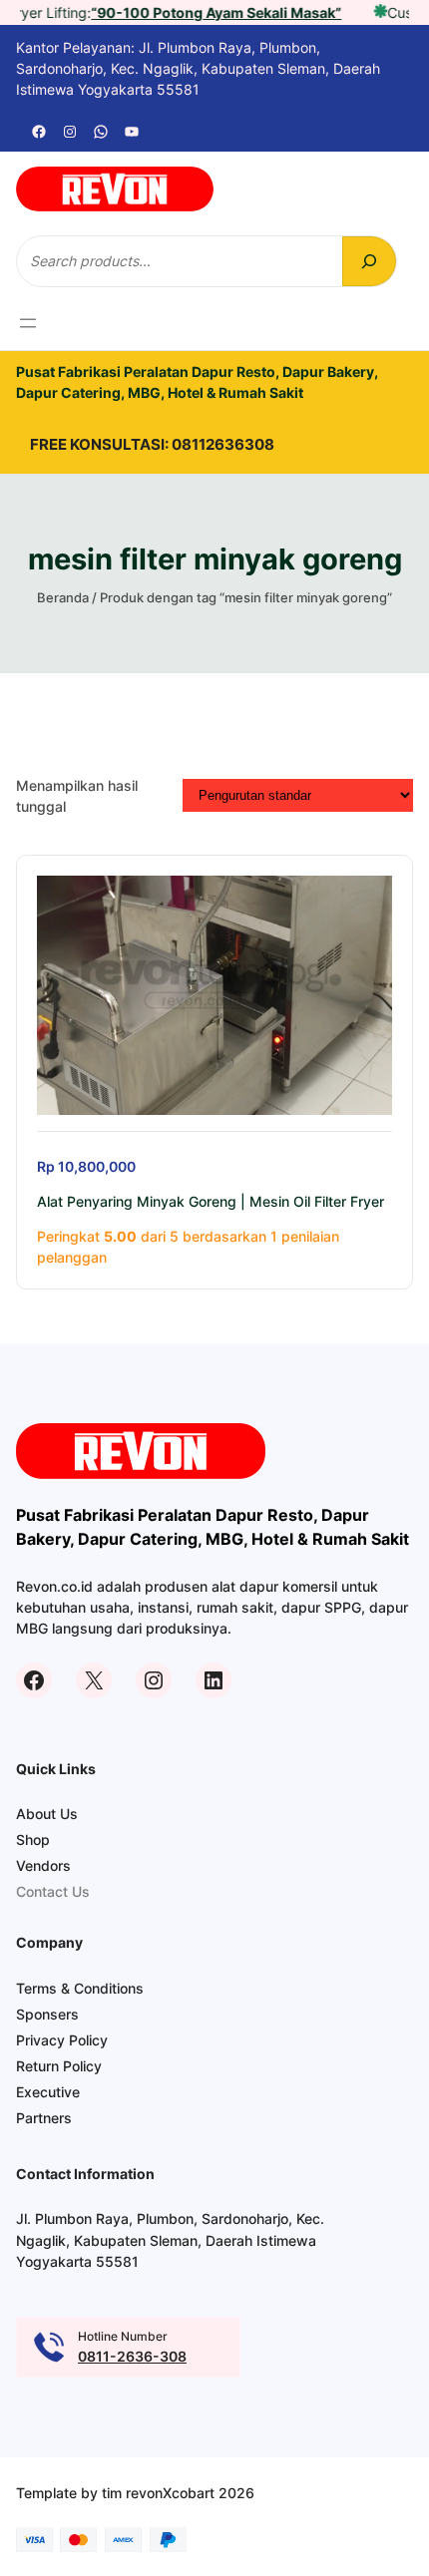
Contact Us (53, 1891)
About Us (47, 1814)
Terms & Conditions (80, 1988)
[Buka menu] (28, 323)
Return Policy (59, 2066)
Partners (44, 2118)
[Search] (369, 261)
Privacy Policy (62, 2040)
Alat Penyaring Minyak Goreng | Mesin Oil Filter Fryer (211, 1201)
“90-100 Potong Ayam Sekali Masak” (210, 12)
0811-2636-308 (132, 2356)
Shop (33, 1840)
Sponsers (47, 2014)
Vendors (43, 1865)
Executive (48, 2092)
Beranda (63, 597)
